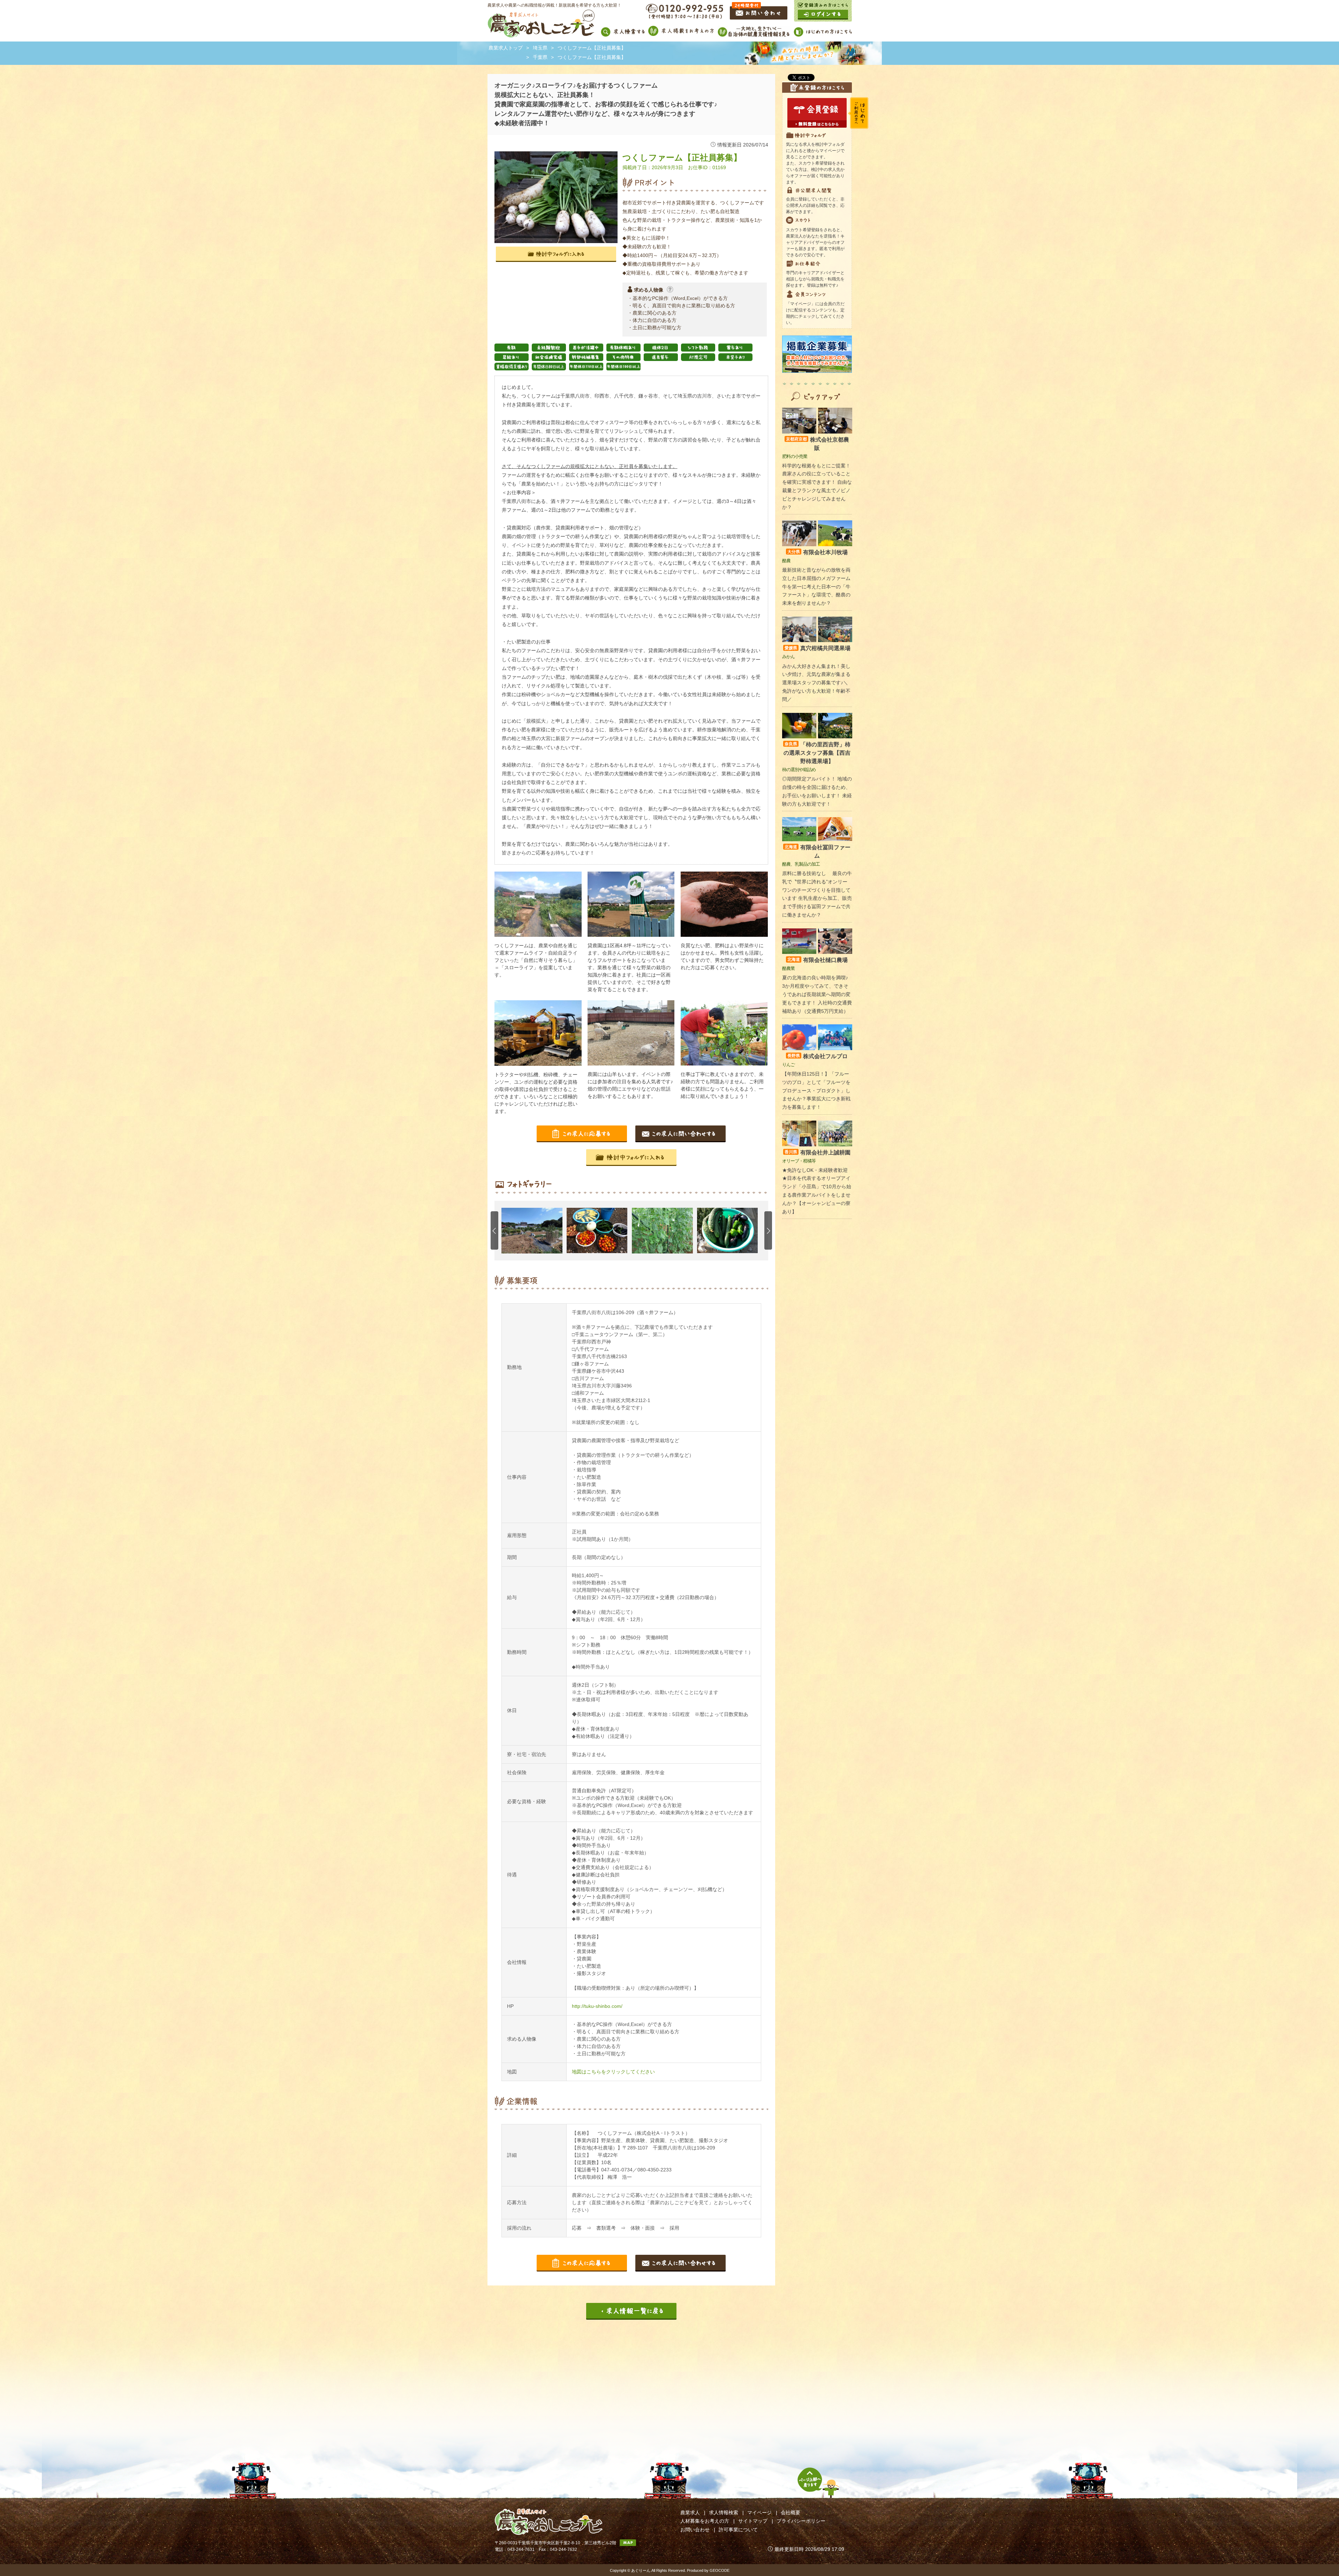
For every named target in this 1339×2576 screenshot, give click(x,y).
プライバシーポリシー (801, 2521)
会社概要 (790, 2513)
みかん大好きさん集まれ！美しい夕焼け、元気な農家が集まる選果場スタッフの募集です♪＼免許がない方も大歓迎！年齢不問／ (816, 683)
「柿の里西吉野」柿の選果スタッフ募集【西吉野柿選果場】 (817, 753)
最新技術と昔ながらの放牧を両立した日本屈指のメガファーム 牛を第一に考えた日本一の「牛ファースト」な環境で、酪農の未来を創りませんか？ (816, 586)
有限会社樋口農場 (818, 960)
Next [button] (768, 1230)
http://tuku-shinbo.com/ (597, 2006)
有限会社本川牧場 (818, 552)
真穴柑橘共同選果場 (818, 648)
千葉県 (540, 57)
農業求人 (690, 2513)
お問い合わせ (695, 2530)
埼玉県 (540, 48)
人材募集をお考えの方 (705, 2521)
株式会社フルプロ (818, 1056)
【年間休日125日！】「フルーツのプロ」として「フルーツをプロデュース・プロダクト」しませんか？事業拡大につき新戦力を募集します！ (816, 1090)
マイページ (759, 2513)
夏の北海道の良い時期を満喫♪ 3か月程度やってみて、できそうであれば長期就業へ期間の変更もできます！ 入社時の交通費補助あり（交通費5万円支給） (817, 994)
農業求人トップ (506, 48)
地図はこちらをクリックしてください (613, 2072)
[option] (534, 1231)
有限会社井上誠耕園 (818, 1153)
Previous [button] (494, 1230)
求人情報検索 (724, 2513)
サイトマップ (753, 2521)
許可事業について (738, 2530)
